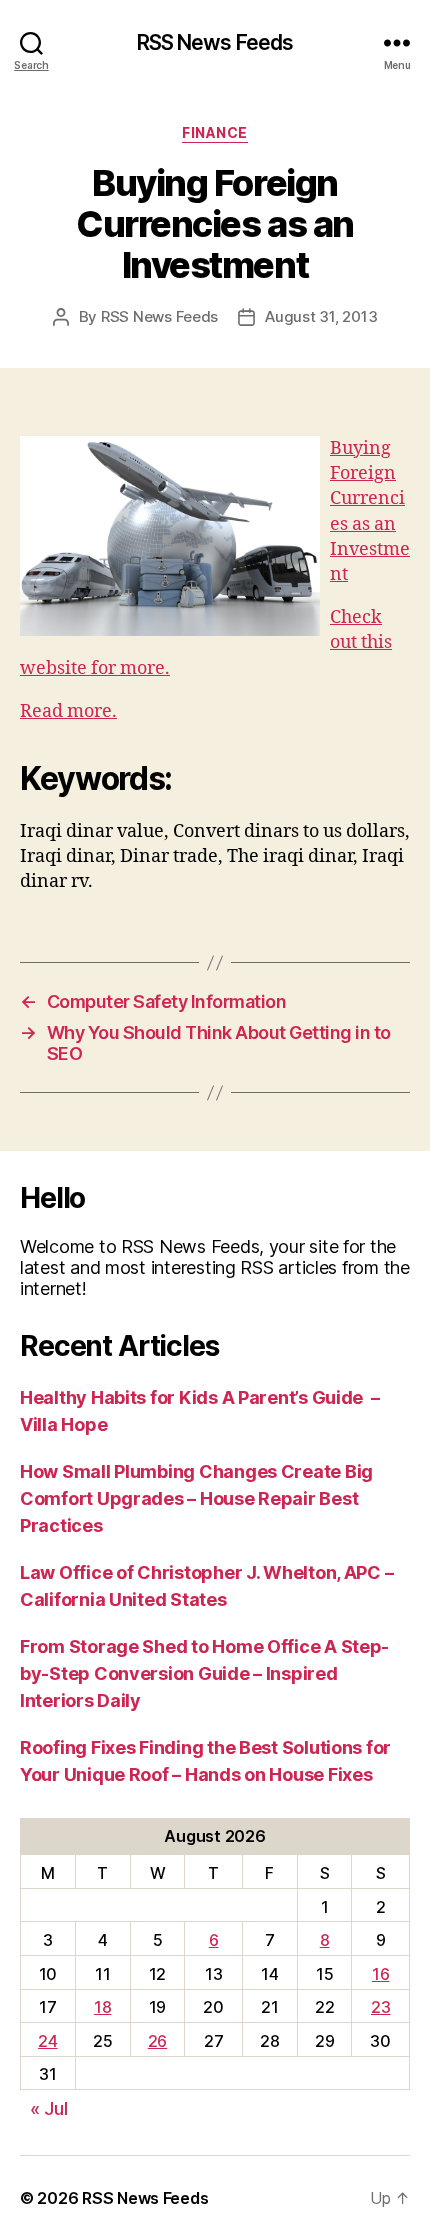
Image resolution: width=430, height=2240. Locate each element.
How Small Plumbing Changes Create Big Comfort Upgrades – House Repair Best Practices (196, 1498)
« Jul (49, 2108)
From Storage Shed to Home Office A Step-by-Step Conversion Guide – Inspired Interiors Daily (204, 1673)
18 (102, 2007)
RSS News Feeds (215, 42)
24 (47, 2041)
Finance (215, 132)
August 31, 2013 (321, 316)
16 (380, 1974)
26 (157, 2041)
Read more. (68, 711)
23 (380, 2007)
